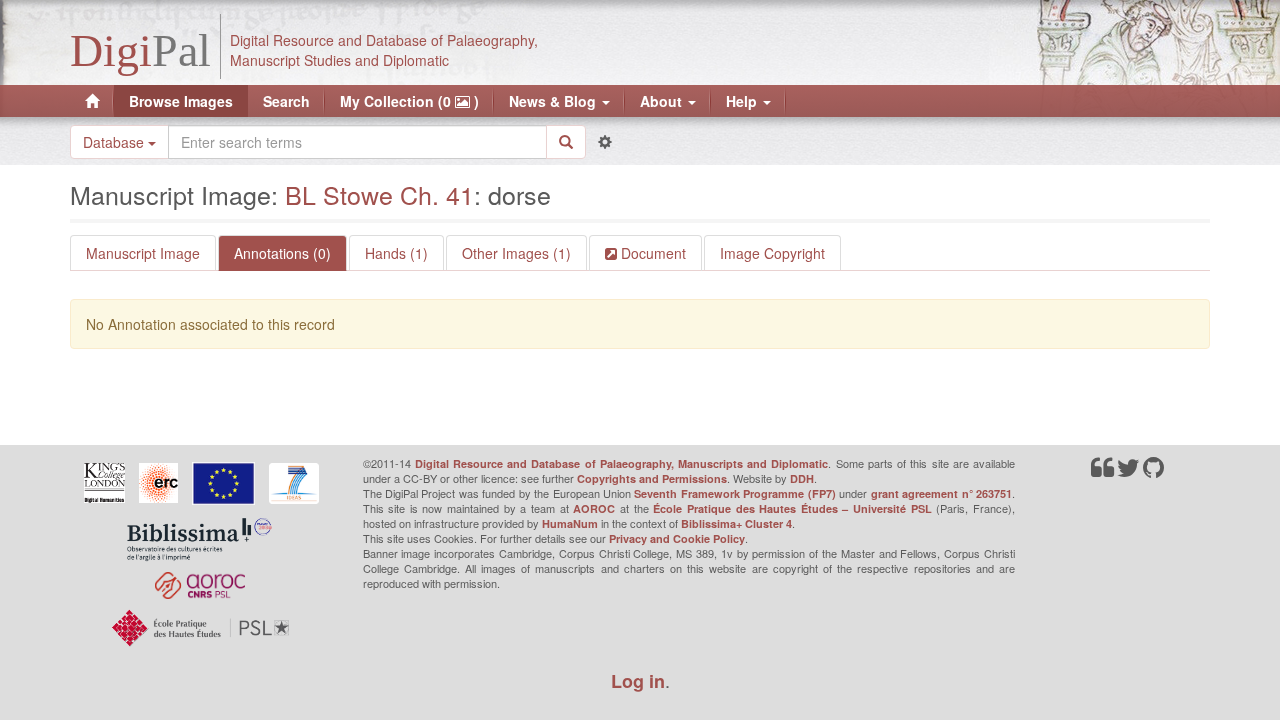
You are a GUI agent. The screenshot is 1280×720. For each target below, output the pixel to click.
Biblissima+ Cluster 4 (736, 523)
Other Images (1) (516, 253)
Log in (638, 681)
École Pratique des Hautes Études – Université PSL (792, 508)
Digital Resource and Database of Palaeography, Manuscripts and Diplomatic (622, 463)
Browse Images (181, 101)
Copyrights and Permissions (652, 478)
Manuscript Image (143, 253)
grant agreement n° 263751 (941, 493)
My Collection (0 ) (409, 101)
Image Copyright (772, 253)
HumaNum (570, 523)
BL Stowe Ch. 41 (379, 194)
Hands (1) (396, 253)
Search (286, 101)
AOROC (594, 508)
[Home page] (92, 101)
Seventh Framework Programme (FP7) (734, 493)
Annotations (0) (282, 253)
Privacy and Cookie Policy (677, 538)
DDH (802, 478)
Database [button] (115, 142)
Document (651, 253)
